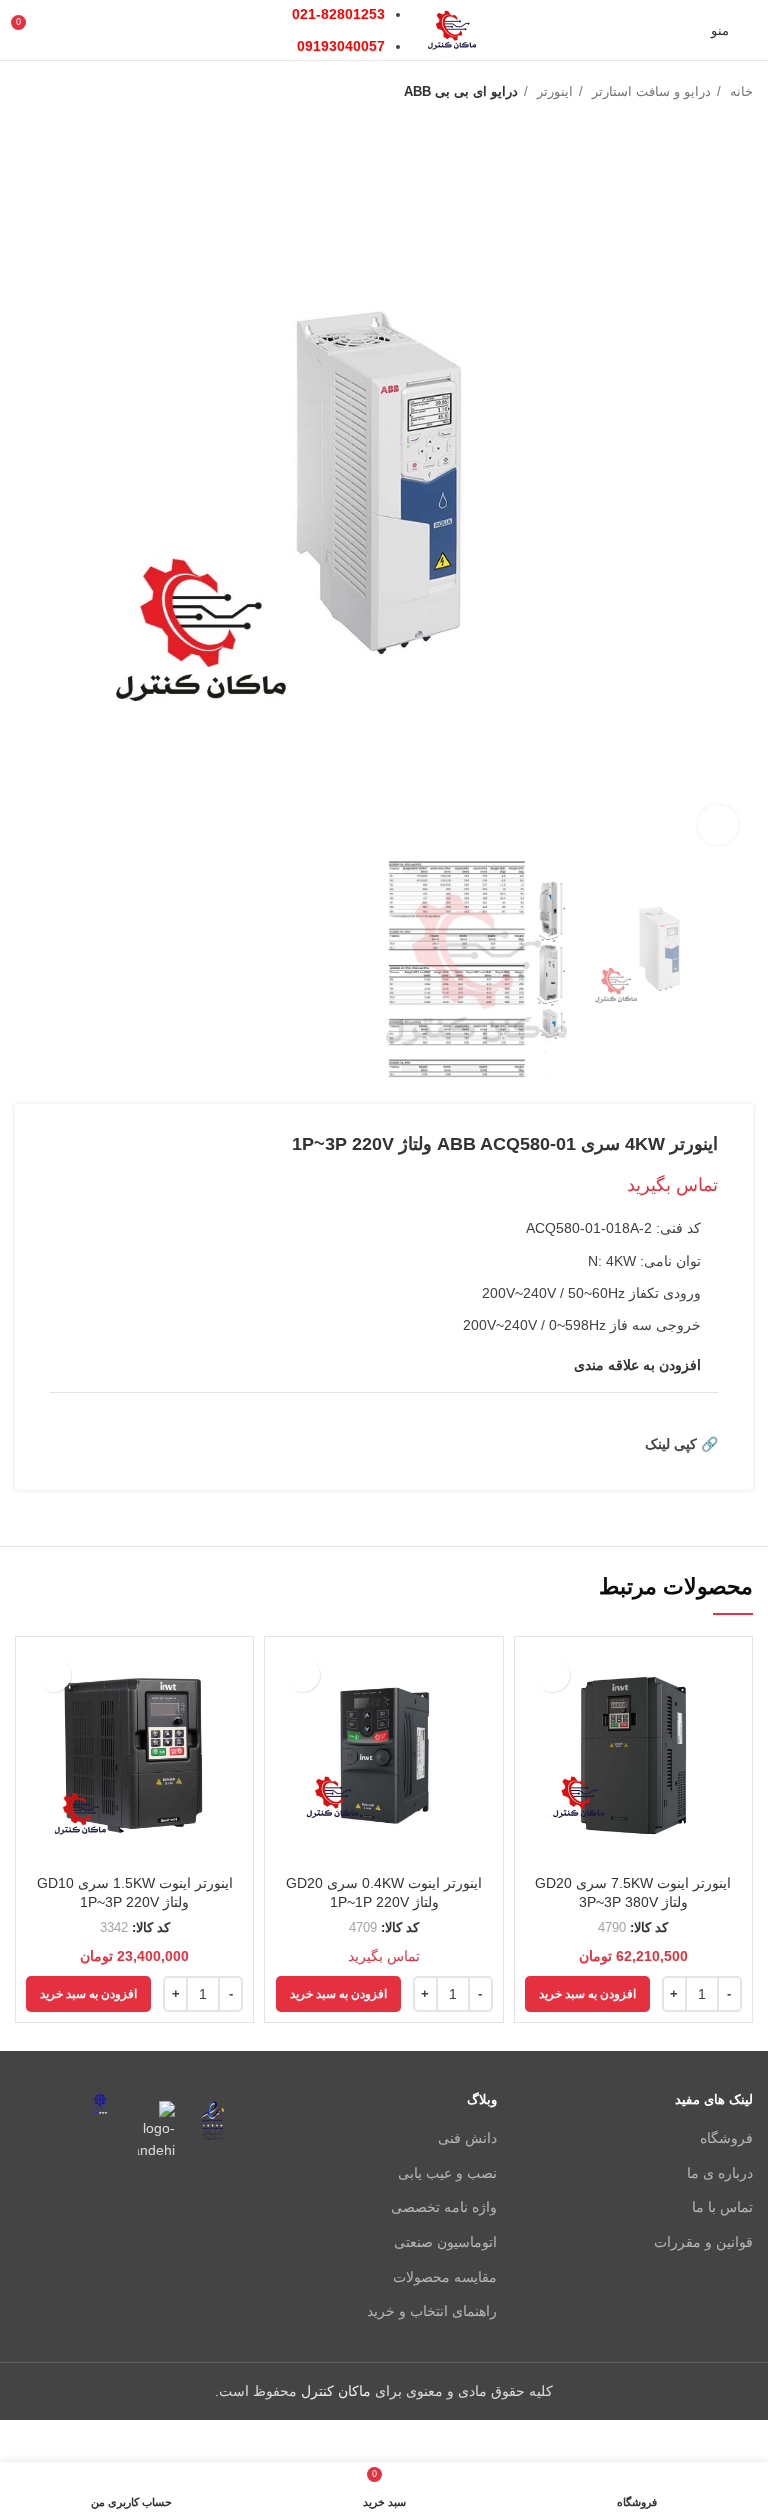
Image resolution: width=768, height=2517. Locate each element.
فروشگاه (726, 2138)
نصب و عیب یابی (447, 2173)
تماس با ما (722, 2207)
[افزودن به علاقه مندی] (552, 1674)
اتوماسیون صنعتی (445, 2242)
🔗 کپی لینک (681, 1444)
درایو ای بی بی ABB (461, 91)
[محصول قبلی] (65, 92)
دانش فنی (467, 2138)
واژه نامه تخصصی (444, 2207)
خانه (739, 91)
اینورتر (553, 91)
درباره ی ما (720, 2173)
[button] (587, 1994)
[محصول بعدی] (25, 92)
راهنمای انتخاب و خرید (432, 2311)
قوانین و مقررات (703, 2242)
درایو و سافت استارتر (649, 91)
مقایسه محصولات (445, 2277)
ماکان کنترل (336, 2391)
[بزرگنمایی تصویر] (718, 825)
